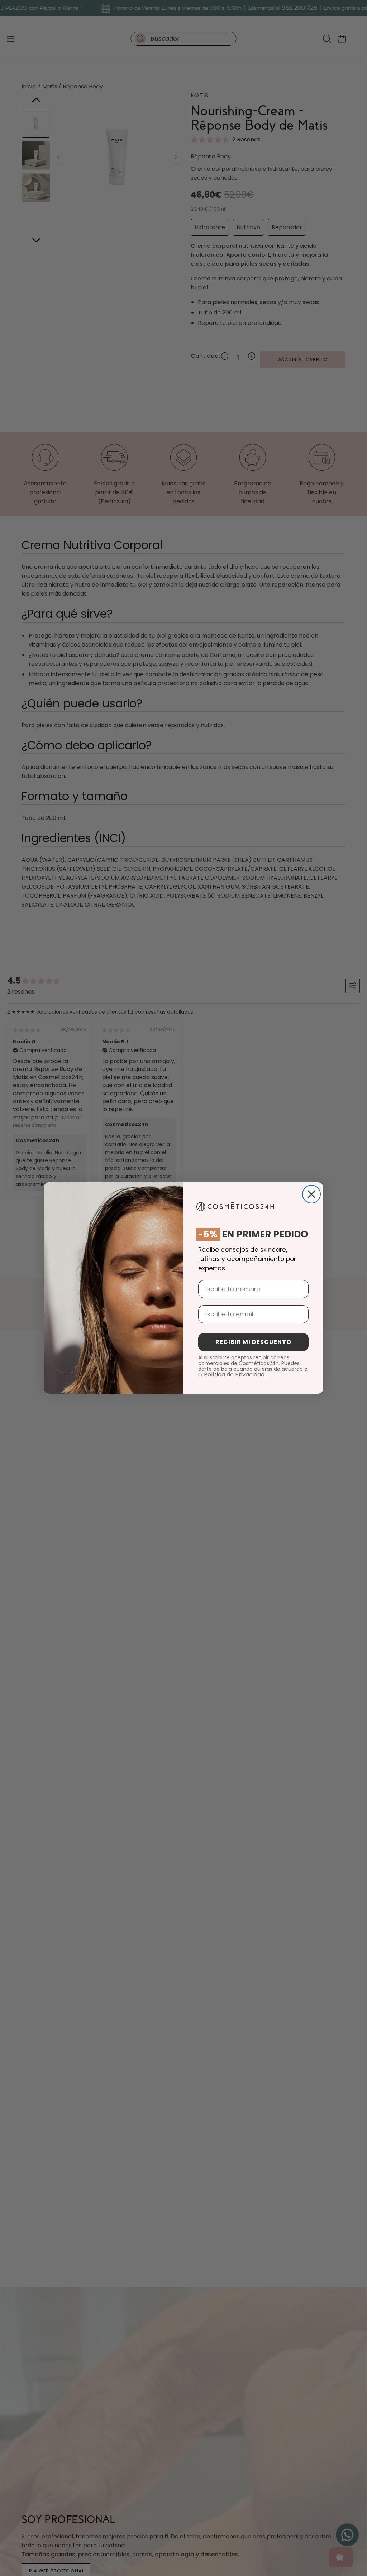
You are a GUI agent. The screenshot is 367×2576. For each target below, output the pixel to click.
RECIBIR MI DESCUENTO (253, 1342)
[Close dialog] (311, 1194)
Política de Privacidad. (235, 1374)
